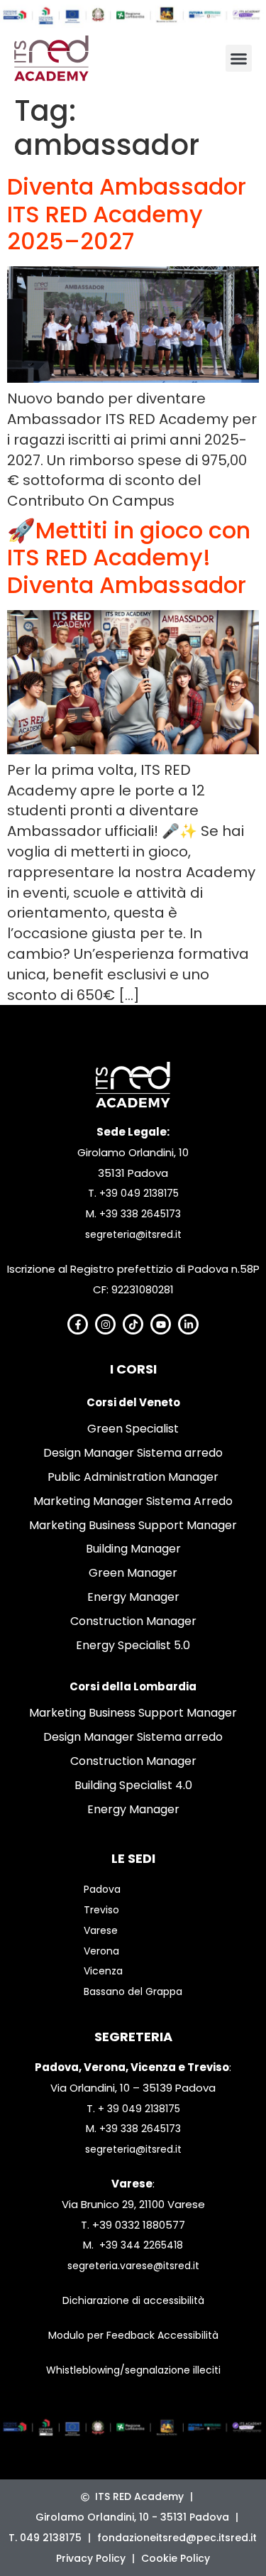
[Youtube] (161, 1324)
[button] (239, 58)
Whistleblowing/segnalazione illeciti (133, 2370)
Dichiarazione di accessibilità (133, 2300)
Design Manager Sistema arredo (133, 1453)
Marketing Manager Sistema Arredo (133, 1501)
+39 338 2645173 (140, 1214)
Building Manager (133, 1549)
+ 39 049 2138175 (139, 2109)
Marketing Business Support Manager (133, 1525)
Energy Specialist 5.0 (133, 1645)
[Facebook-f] (78, 1324)
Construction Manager (133, 1621)
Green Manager (133, 1573)
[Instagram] (105, 1324)
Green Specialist (133, 1429)
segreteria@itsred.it (133, 1234)
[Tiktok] (133, 1324)
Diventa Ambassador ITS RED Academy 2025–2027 (127, 214)
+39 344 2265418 (141, 2245)
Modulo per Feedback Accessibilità (133, 2335)
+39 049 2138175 (139, 1193)
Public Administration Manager (133, 1477)
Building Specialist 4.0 (133, 1785)
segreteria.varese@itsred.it (133, 2266)
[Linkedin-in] (188, 1324)
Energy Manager (133, 1597)
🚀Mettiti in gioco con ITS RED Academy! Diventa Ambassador (129, 558)
